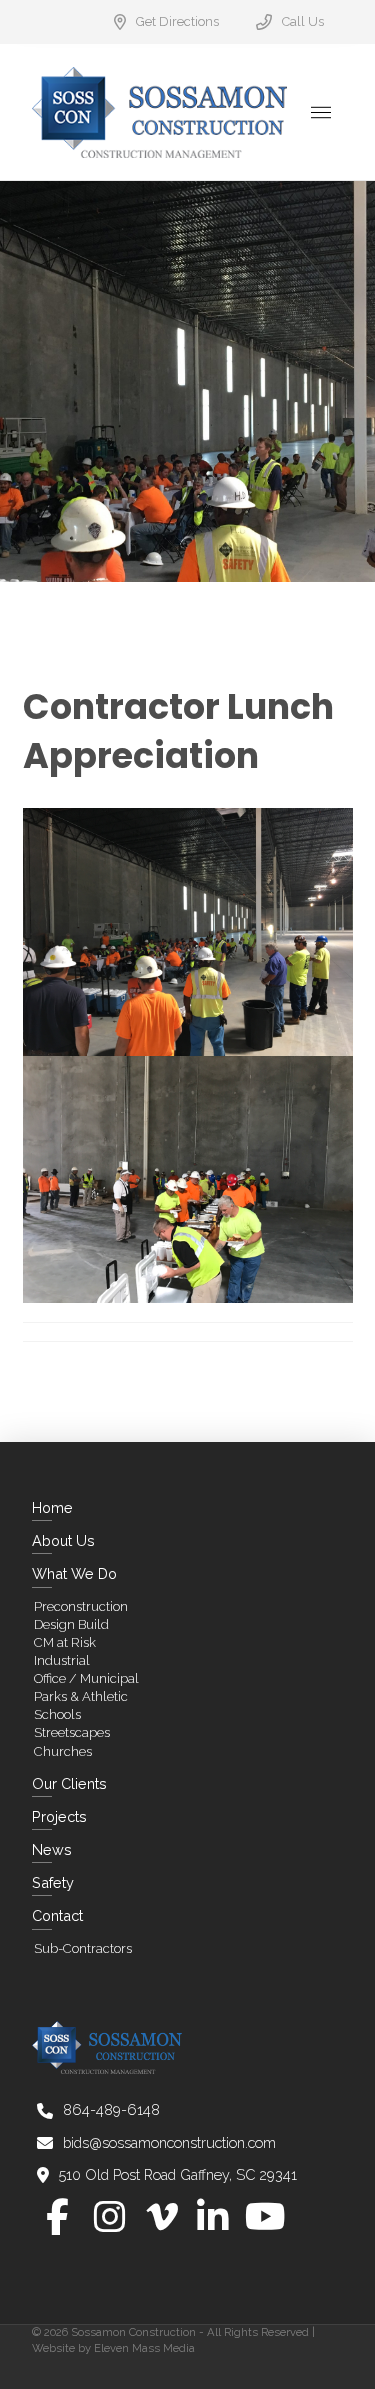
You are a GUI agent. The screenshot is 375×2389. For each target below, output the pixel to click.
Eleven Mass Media (144, 2348)
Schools (57, 1714)
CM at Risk (65, 1642)
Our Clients (69, 1783)
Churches (63, 1751)
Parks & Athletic (81, 1696)
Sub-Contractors (83, 1948)
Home (52, 1507)
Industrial (62, 1660)
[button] (321, 112)
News (52, 1849)
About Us (63, 1540)
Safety (53, 1882)
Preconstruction (81, 1606)
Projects (59, 1816)
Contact (57, 1915)
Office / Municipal (86, 1678)
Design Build (71, 1624)
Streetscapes (72, 1732)
